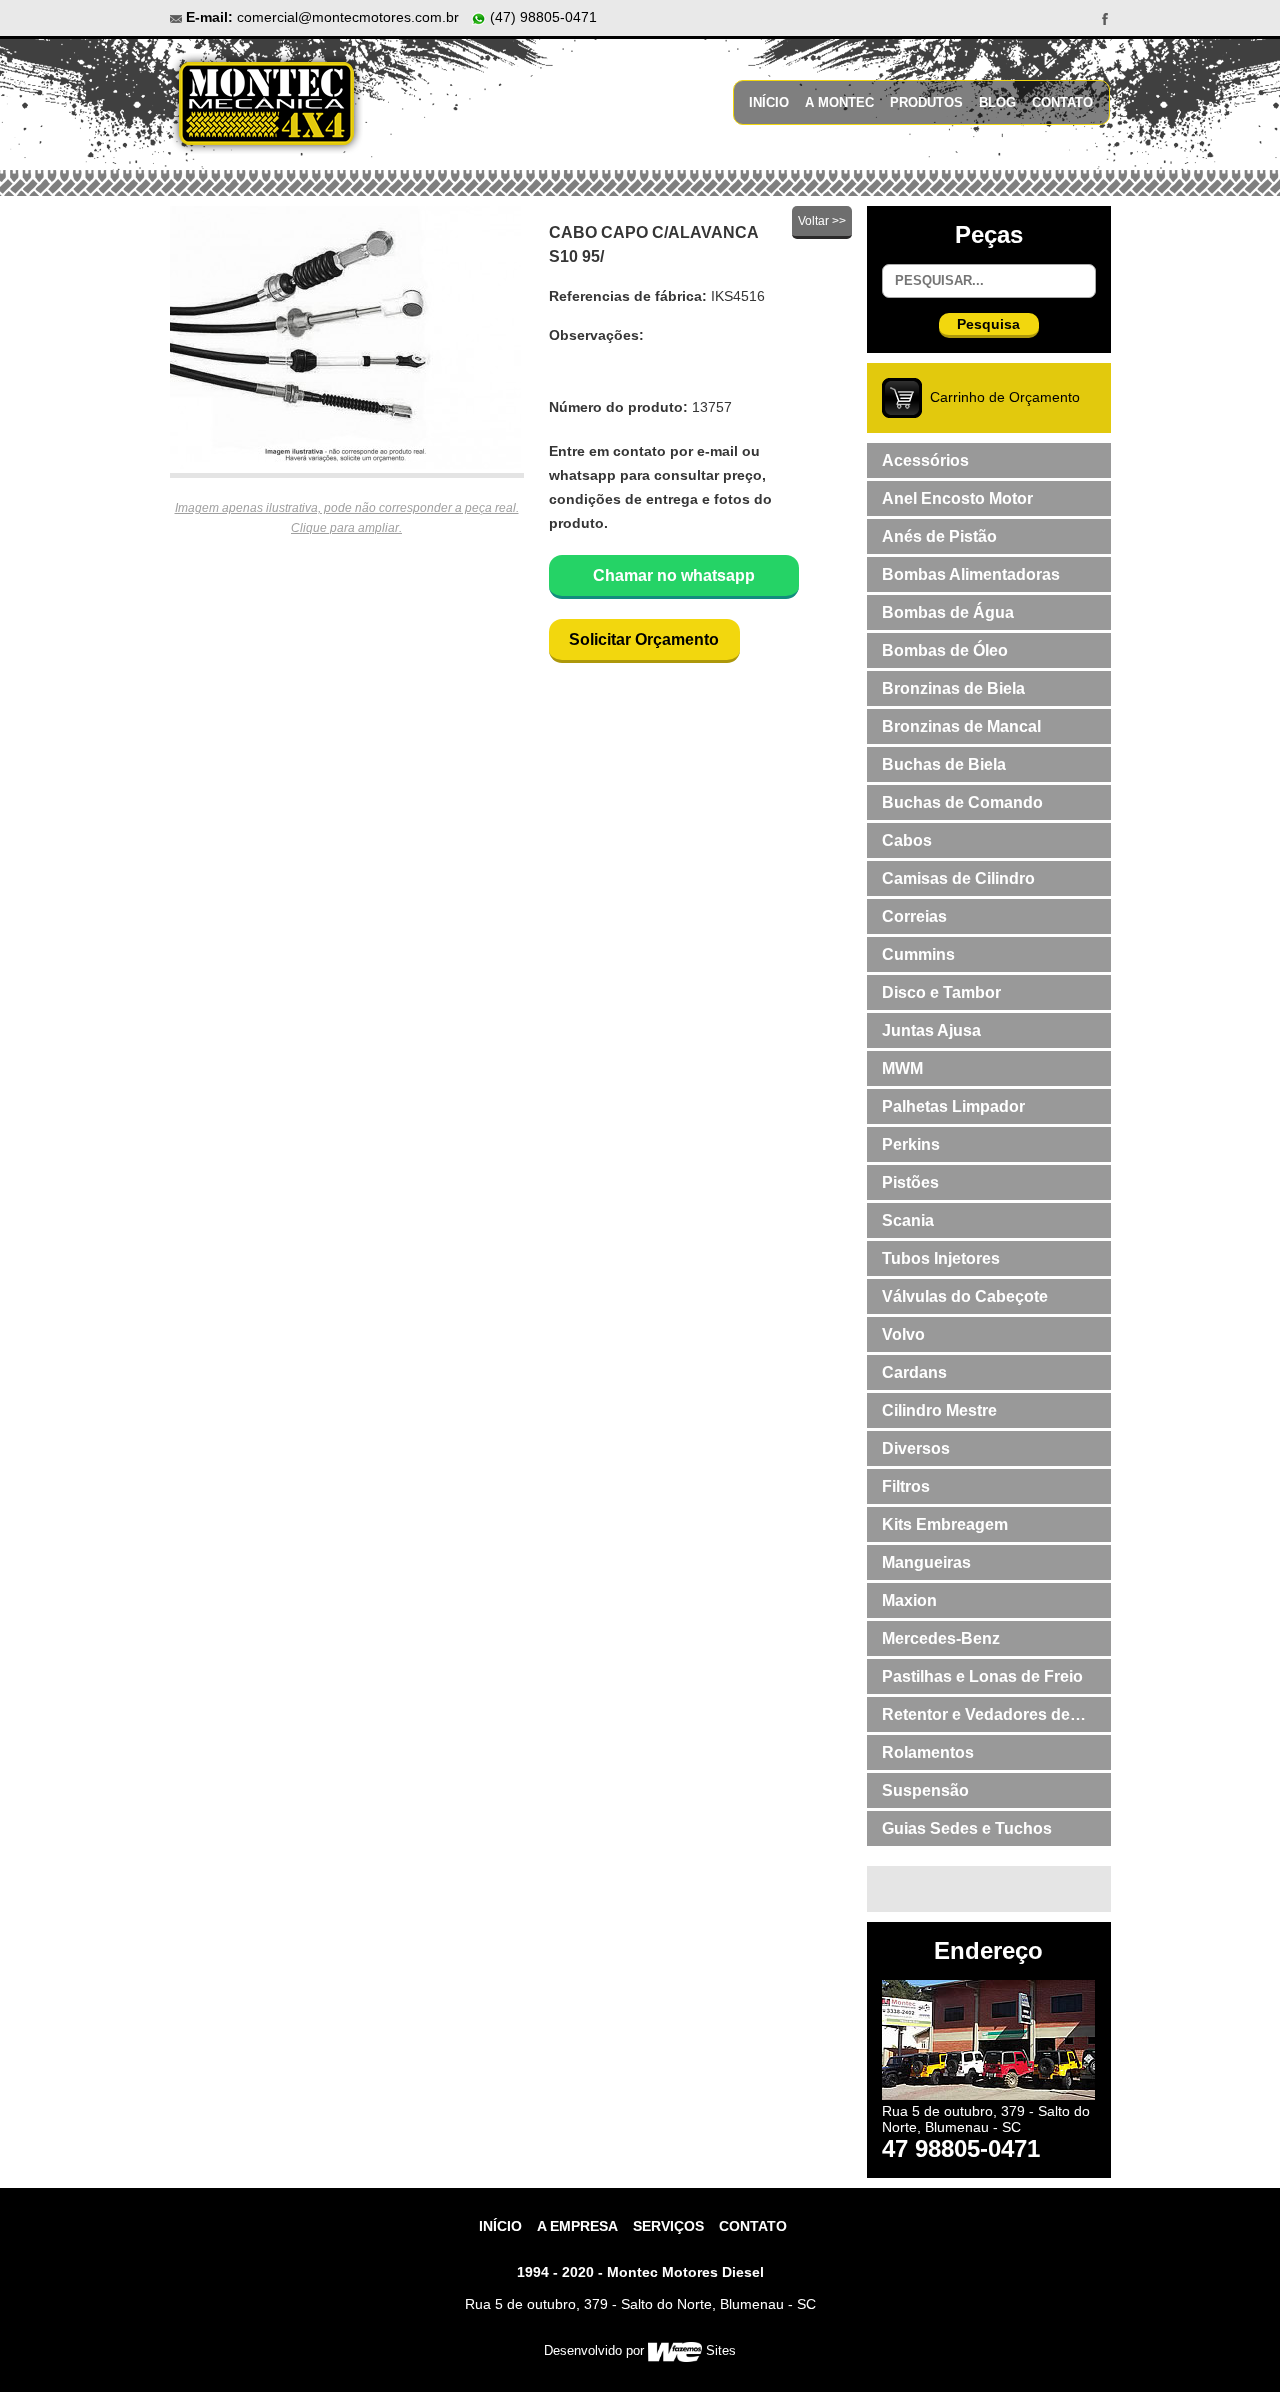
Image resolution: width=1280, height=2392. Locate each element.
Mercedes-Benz (941, 1638)
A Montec (839, 102)
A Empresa (577, 2226)
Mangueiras (926, 1562)
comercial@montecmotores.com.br (348, 17)
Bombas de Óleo (945, 650)
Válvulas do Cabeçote (965, 1296)
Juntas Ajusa (931, 1030)
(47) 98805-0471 (541, 17)
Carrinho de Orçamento (1005, 397)
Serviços (668, 2226)
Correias (914, 916)
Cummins (918, 954)
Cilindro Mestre (939, 1410)
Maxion (909, 1600)
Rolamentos (928, 1752)
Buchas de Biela (944, 764)
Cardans (914, 1372)
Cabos (907, 840)
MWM (902, 1068)
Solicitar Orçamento (644, 639)
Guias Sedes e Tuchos (967, 1828)
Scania (908, 1220)
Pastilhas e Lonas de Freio (982, 1676)
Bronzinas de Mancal (961, 726)
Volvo (903, 1334)
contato (753, 2226)
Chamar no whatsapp (674, 575)
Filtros (906, 1486)
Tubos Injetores (941, 1258)
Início (769, 102)
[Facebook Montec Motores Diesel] (1105, 18)
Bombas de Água (948, 612)
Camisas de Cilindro (958, 878)
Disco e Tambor (941, 992)
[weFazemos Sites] (674, 2350)
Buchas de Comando (962, 802)
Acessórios (925, 460)
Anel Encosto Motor (957, 498)
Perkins (911, 1144)
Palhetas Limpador (953, 1106)
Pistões (910, 1182)
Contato (1062, 102)
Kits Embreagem (945, 1524)
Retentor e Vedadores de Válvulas (976, 1719)
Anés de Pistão (939, 536)
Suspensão (925, 1790)
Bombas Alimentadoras (971, 574)
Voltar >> (822, 221)
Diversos (916, 1448)
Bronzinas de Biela (953, 688)
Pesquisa (988, 324)
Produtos (926, 102)
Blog (997, 102)
